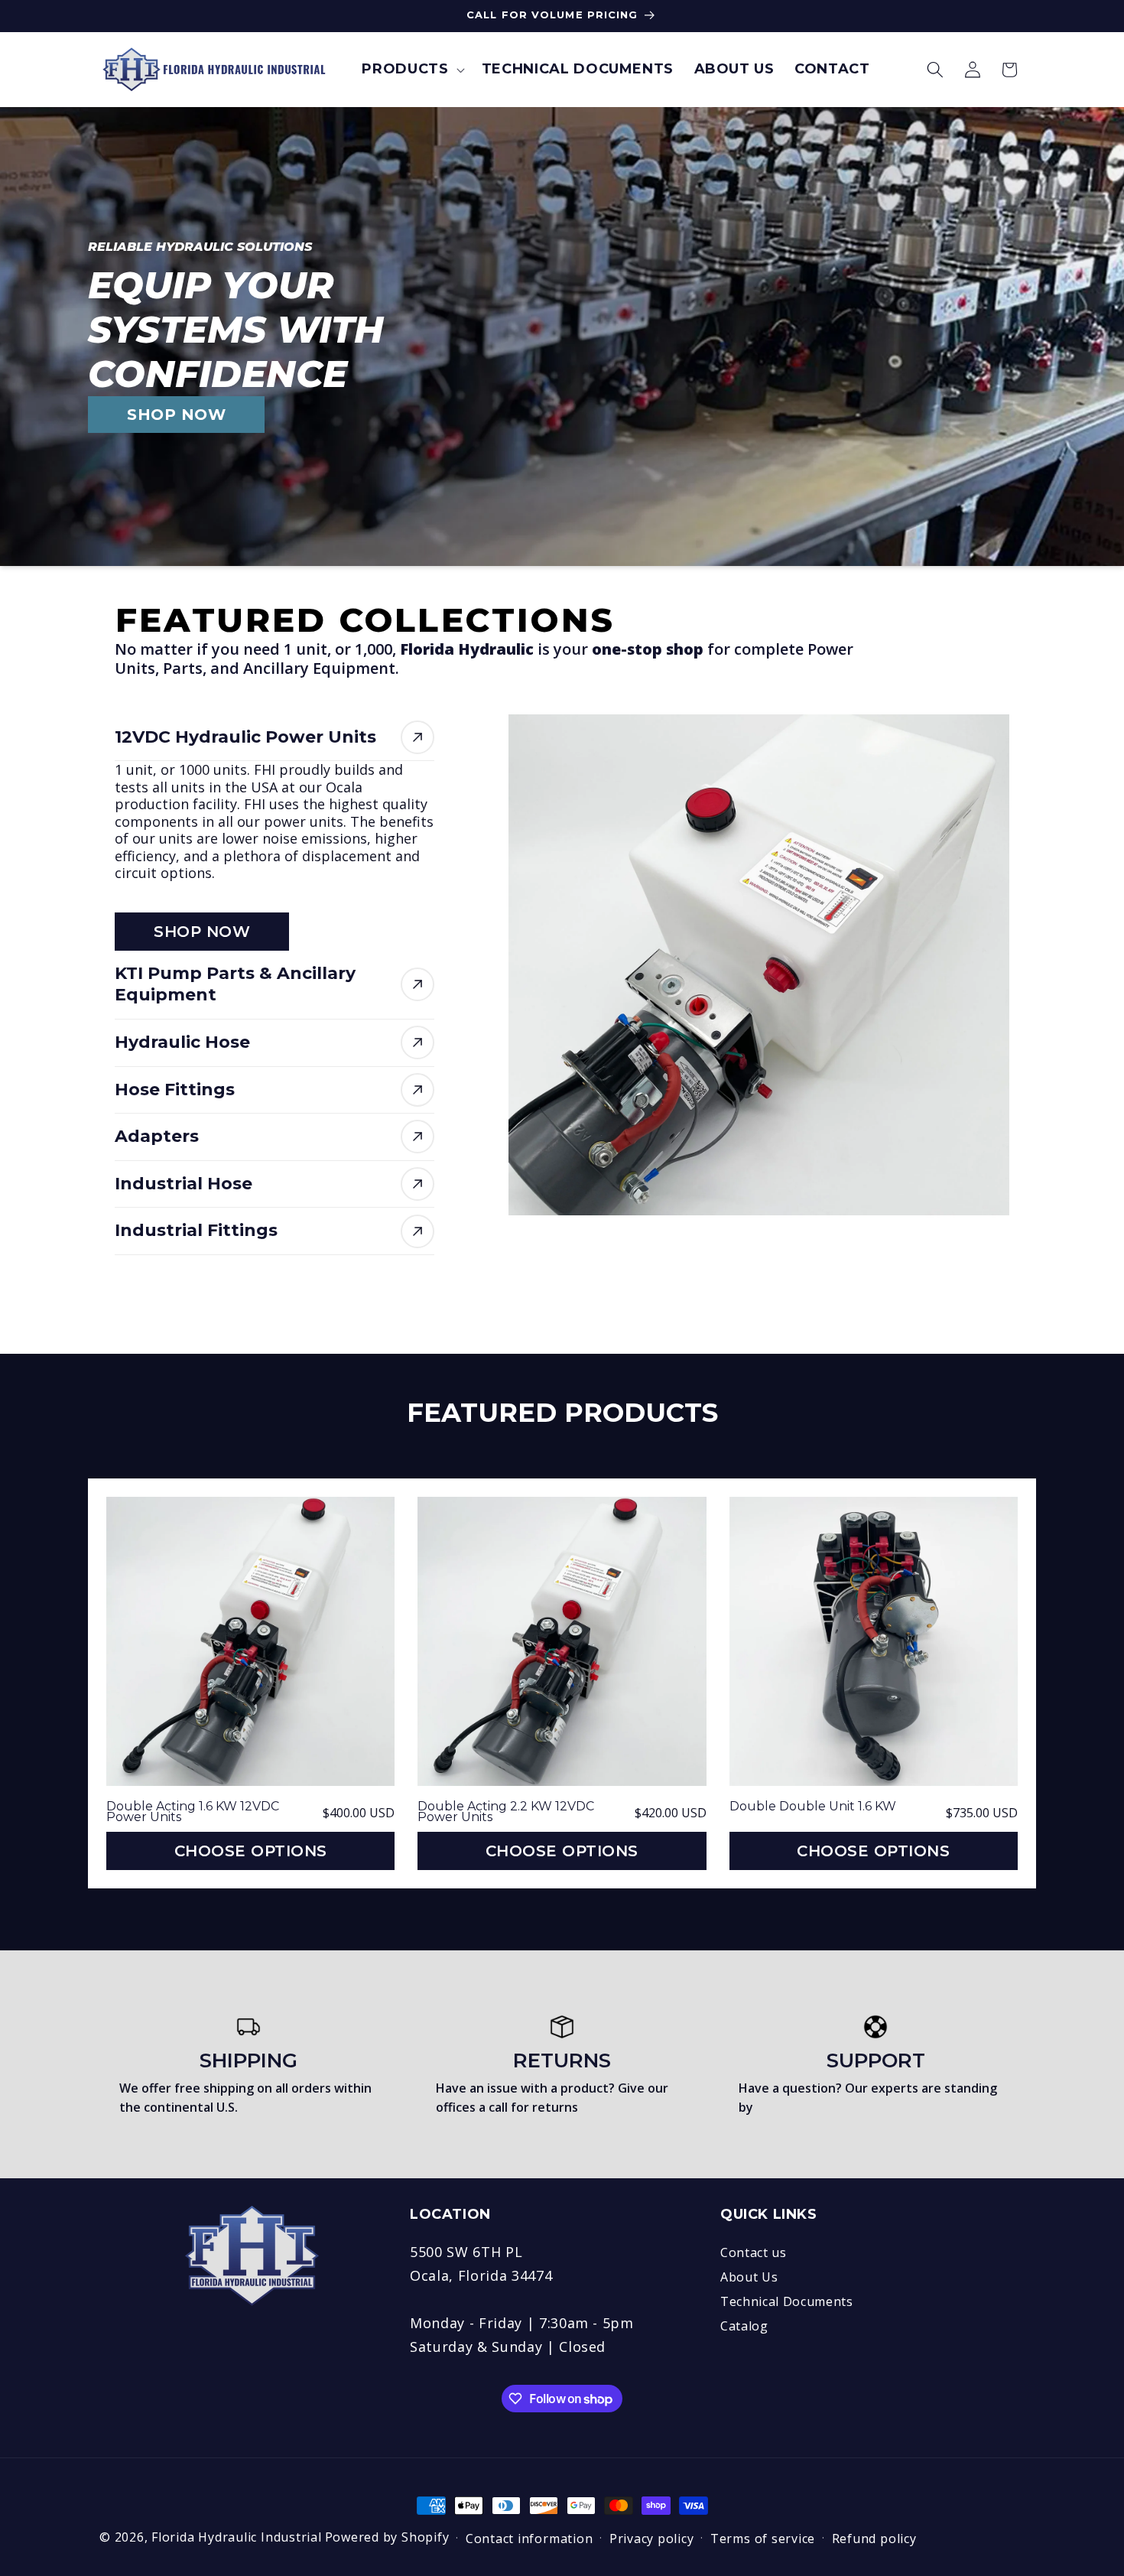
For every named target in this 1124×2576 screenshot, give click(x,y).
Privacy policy (652, 2539)
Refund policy (874, 2539)
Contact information (530, 2539)
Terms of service (763, 2539)
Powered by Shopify (387, 2537)
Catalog (744, 2326)
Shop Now (202, 932)
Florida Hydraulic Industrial (237, 2537)
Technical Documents (787, 2301)
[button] (411, 69)
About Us (749, 2277)
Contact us (754, 2252)
